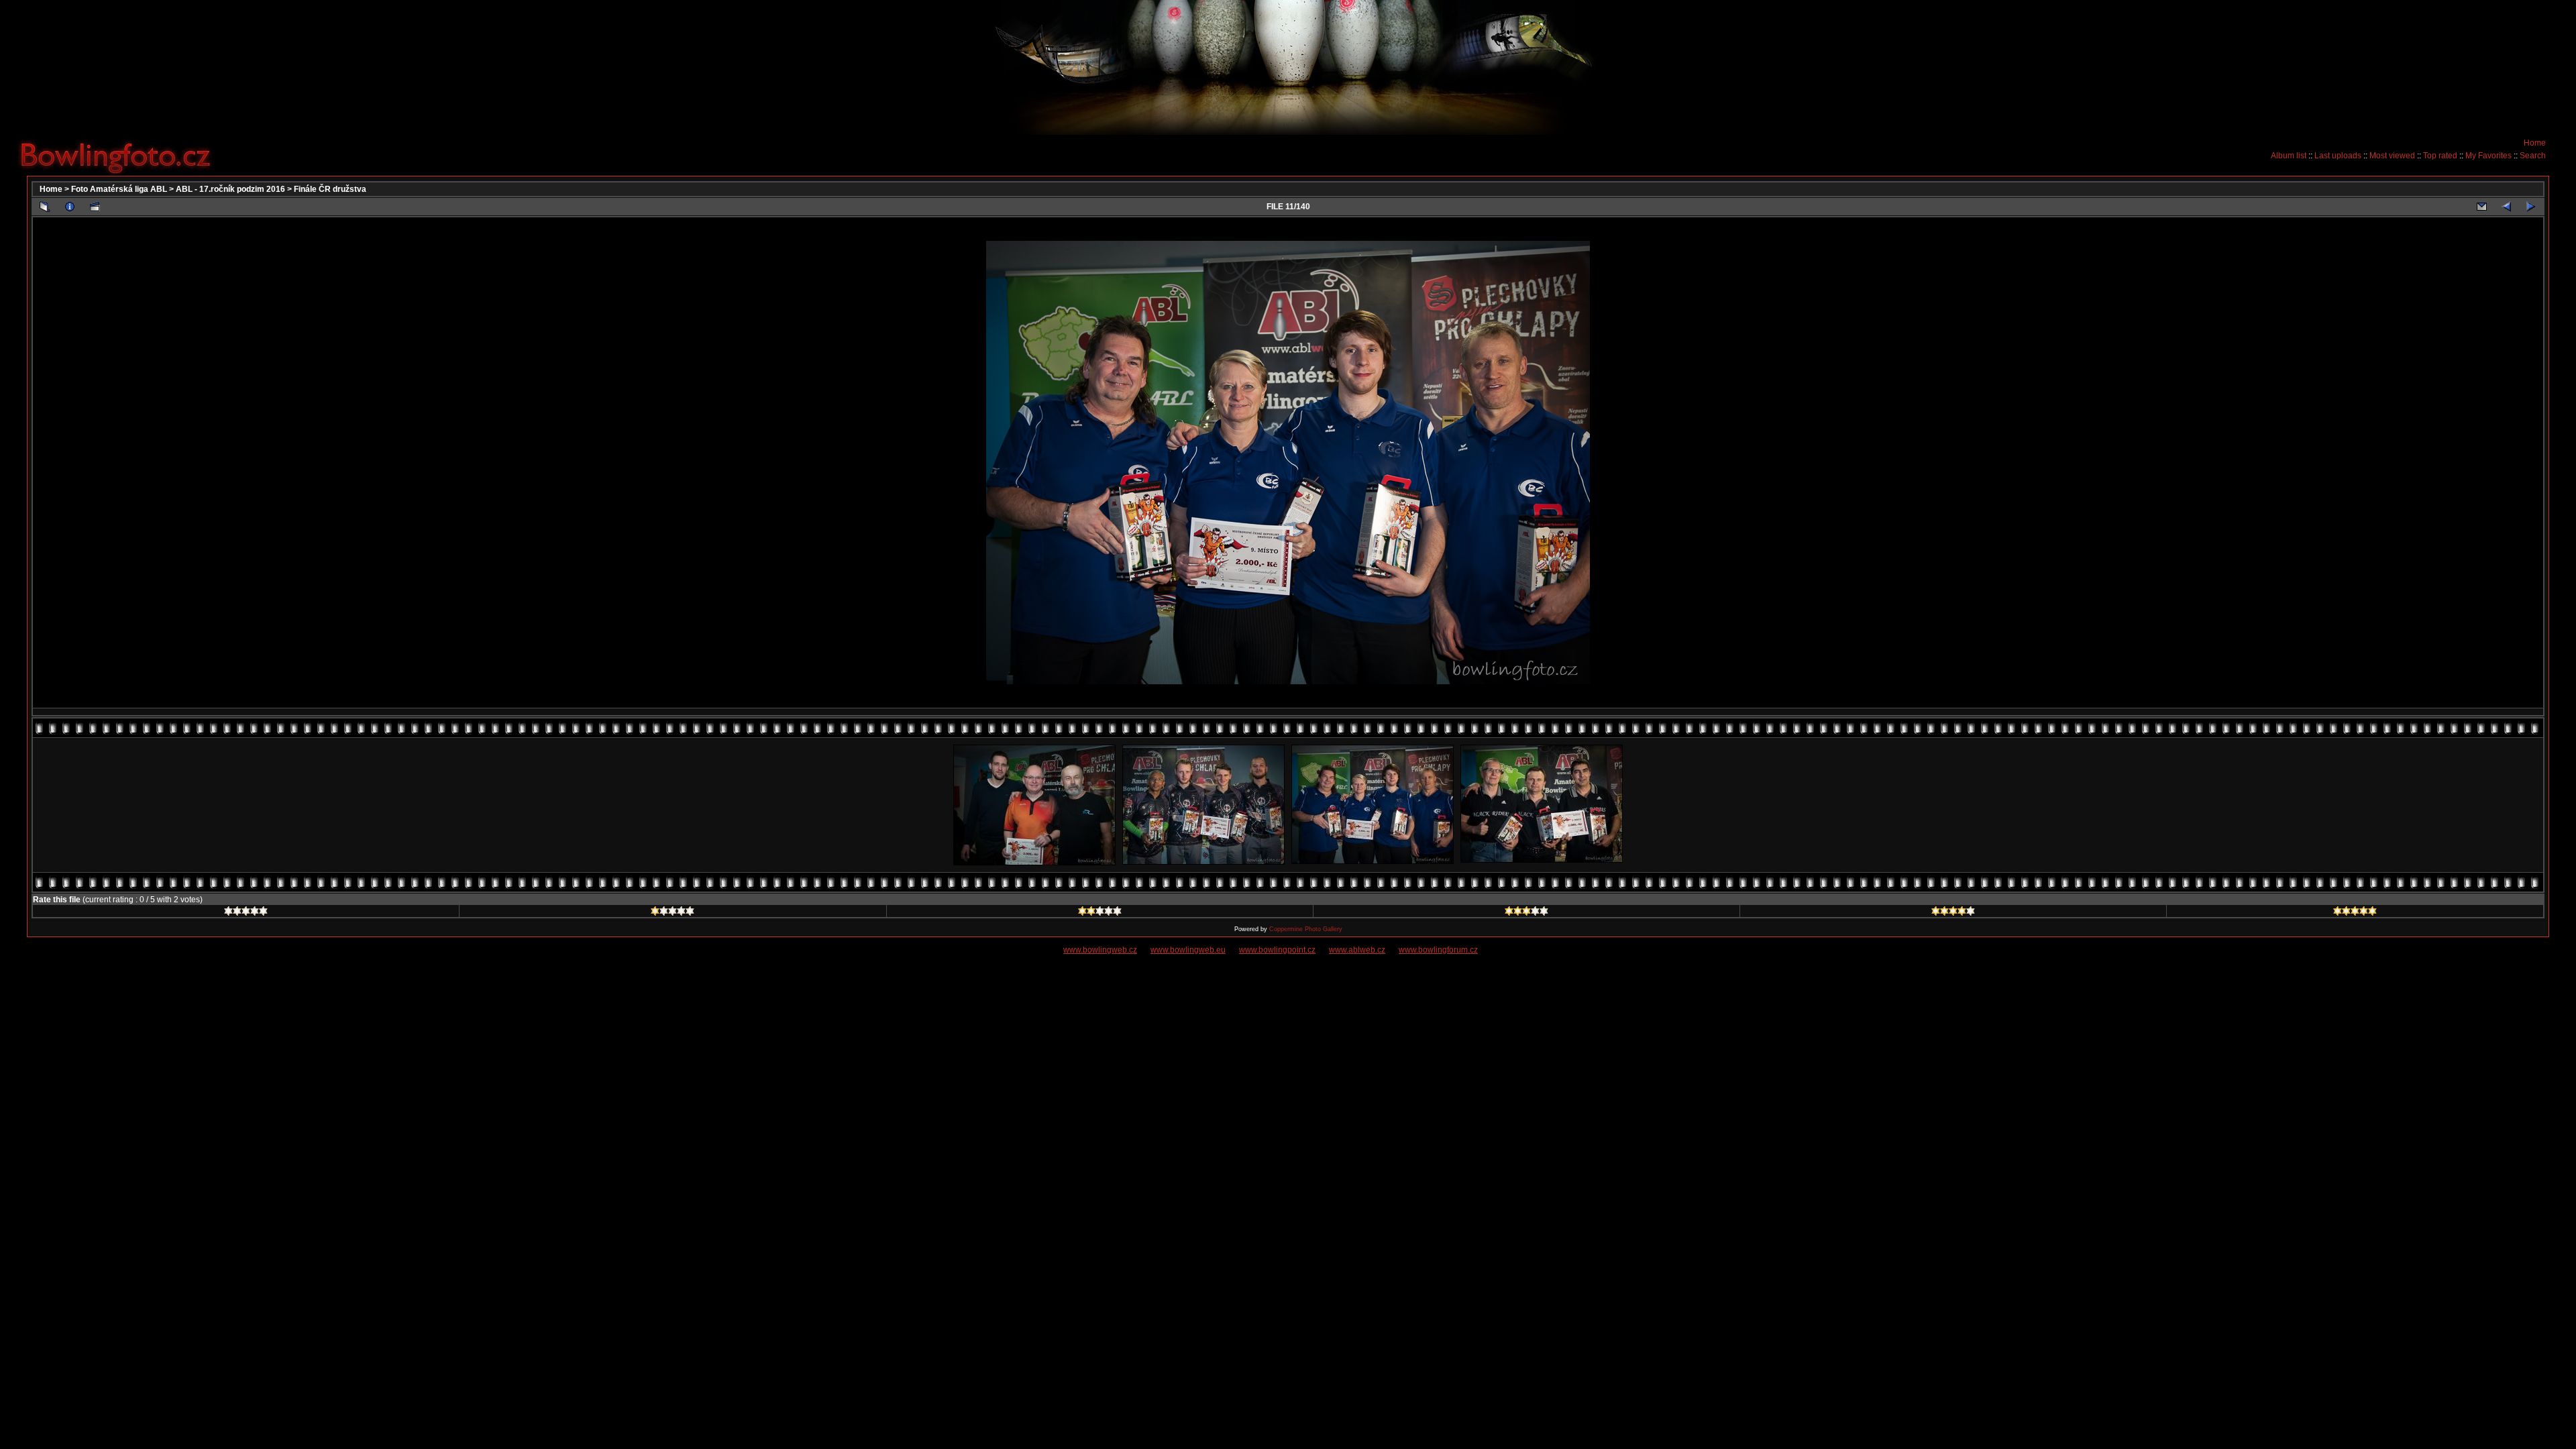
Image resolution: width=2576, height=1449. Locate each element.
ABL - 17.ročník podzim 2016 (230, 189)
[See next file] (2531, 207)
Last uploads (2338, 156)
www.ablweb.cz (1357, 950)
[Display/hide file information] (70, 207)
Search (2533, 156)
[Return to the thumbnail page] (45, 207)
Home (2535, 143)
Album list (2289, 156)
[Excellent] (1953, 913)
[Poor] (673, 913)
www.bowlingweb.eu (1188, 950)
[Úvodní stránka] (121, 155)
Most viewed (2392, 156)
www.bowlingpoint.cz (1277, 950)
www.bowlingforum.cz (1438, 950)
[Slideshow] (95, 207)
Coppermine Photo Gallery (1306, 929)
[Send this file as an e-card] (2481, 207)
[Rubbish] (246, 913)
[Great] (2355, 913)
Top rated (2440, 156)
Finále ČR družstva (330, 189)
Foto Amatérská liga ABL (119, 189)
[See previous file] (2506, 207)
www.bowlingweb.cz (1100, 950)
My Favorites (2488, 156)
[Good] (1526, 913)
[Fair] (1100, 913)
